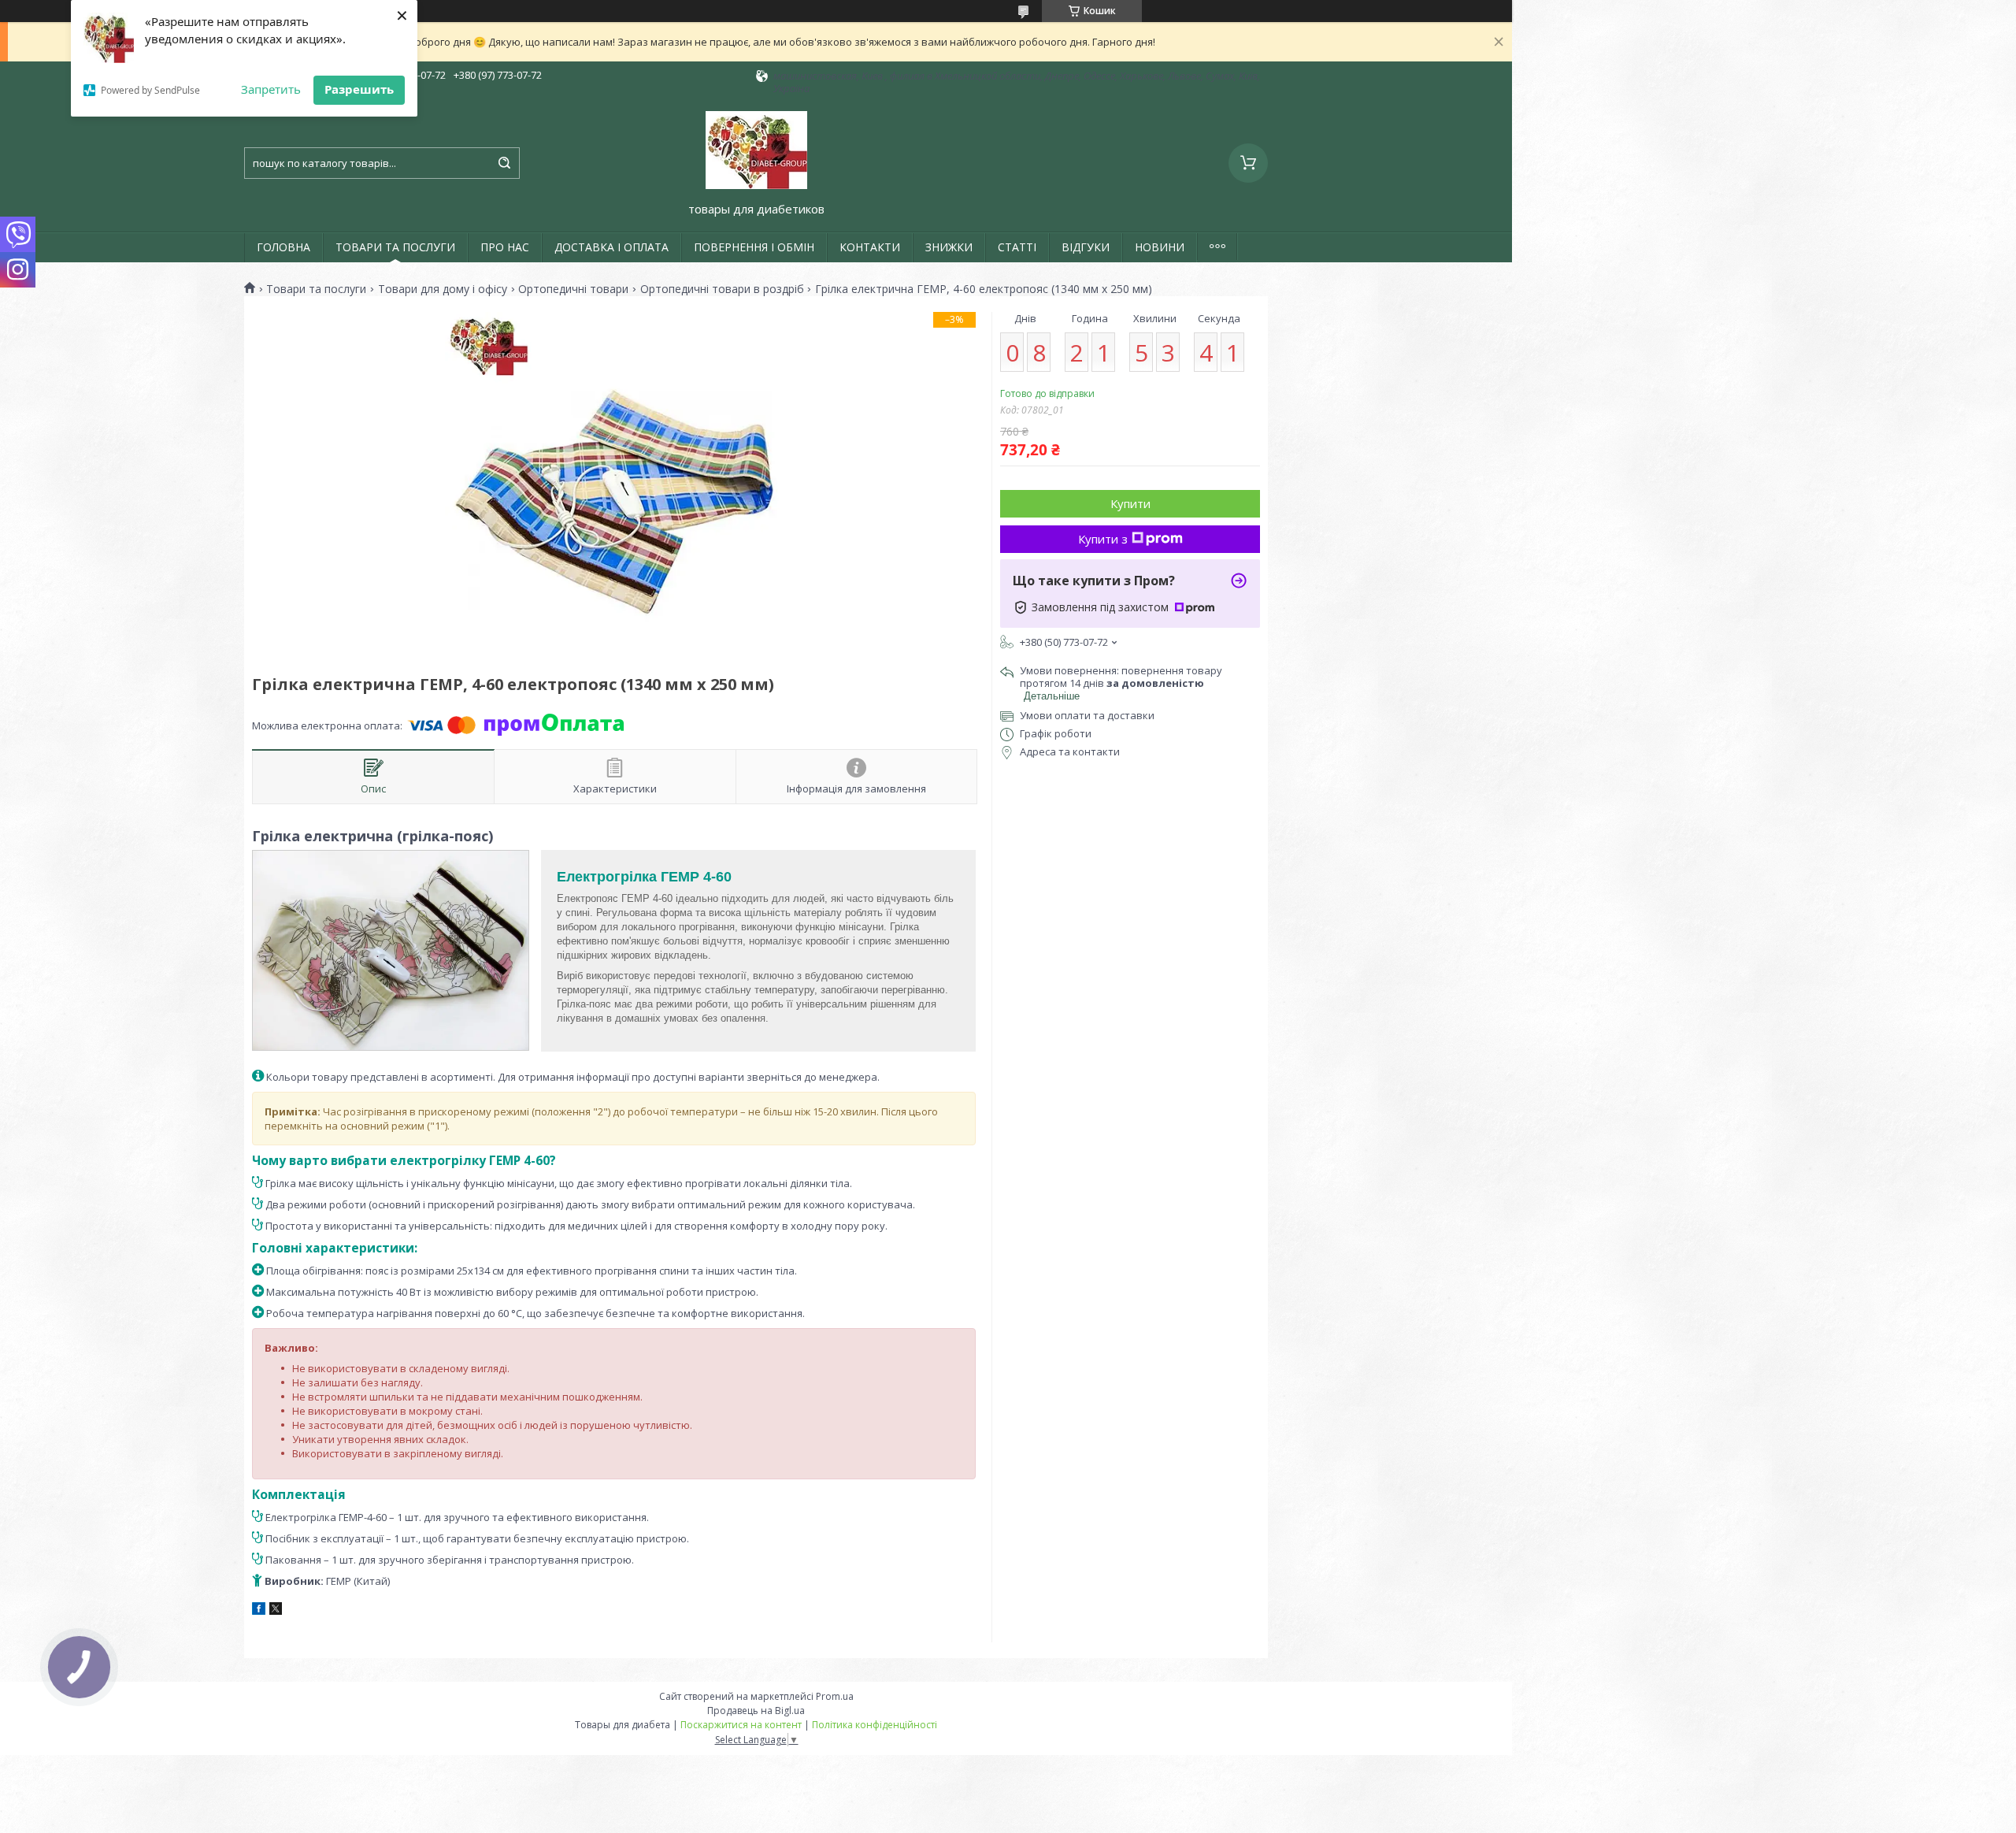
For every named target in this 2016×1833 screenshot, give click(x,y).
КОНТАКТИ (870, 247)
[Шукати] (504, 163)
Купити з (1103, 539)
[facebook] (259, 1611)
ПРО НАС (505, 247)
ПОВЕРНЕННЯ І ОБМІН (754, 247)
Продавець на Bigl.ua (756, 1711)
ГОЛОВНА (283, 247)
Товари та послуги (316, 289)
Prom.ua (835, 1696)
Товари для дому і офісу (443, 289)
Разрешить (359, 89)
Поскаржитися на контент (741, 1725)
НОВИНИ (1160, 247)
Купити (1130, 503)
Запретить (271, 89)
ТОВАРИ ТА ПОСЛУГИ (395, 247)
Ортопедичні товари (573, 289)
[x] (276, 1611)
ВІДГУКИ (1086, 247)
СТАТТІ (1017, 247)
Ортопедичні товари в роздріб (722, 289)
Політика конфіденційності (875, 1725)
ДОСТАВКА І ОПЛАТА (611, 247)
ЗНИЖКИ (949, 247)
